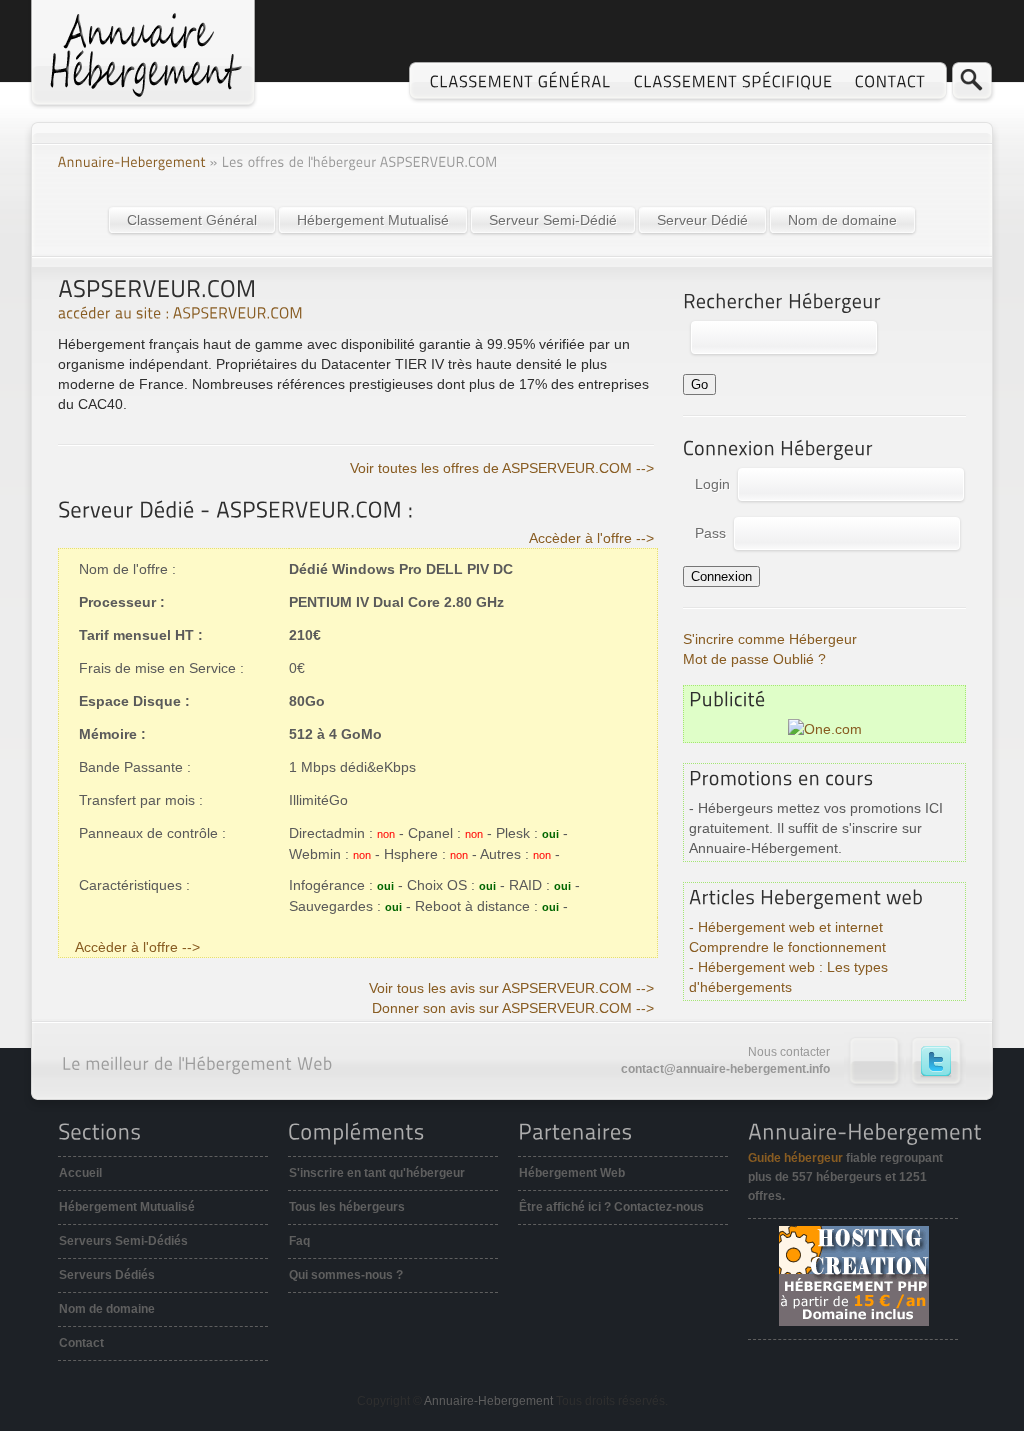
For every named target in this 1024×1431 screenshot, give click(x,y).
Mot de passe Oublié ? (754, 659)
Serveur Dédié (702, 220)
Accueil (80, 1173)
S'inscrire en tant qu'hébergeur (377, 1173)
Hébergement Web (572, 1173)
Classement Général (192, 220)
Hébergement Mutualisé (373, 220)
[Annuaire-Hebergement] (132, 162)
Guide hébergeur (795, 1158)
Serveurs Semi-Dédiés (123, 1241)
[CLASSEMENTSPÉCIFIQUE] (733, 80)
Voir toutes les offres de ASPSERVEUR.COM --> (502, 468)
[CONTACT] (890, 80)
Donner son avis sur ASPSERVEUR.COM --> (513, 1008)
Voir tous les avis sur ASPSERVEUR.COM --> (511, 988)
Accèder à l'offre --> (591, 538)
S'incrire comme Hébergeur (770, 639)
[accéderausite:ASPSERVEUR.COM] (181, 312)
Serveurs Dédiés (107, 1275)
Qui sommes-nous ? (346, 1275)
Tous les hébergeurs (347, 1207)
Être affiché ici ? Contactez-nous (611, 1207)
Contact (81, 1343)
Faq (299, 1241)
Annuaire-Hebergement (488, 1401)
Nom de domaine (842, 220)
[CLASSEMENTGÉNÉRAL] (521, 80)
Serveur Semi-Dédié (553, 220)
